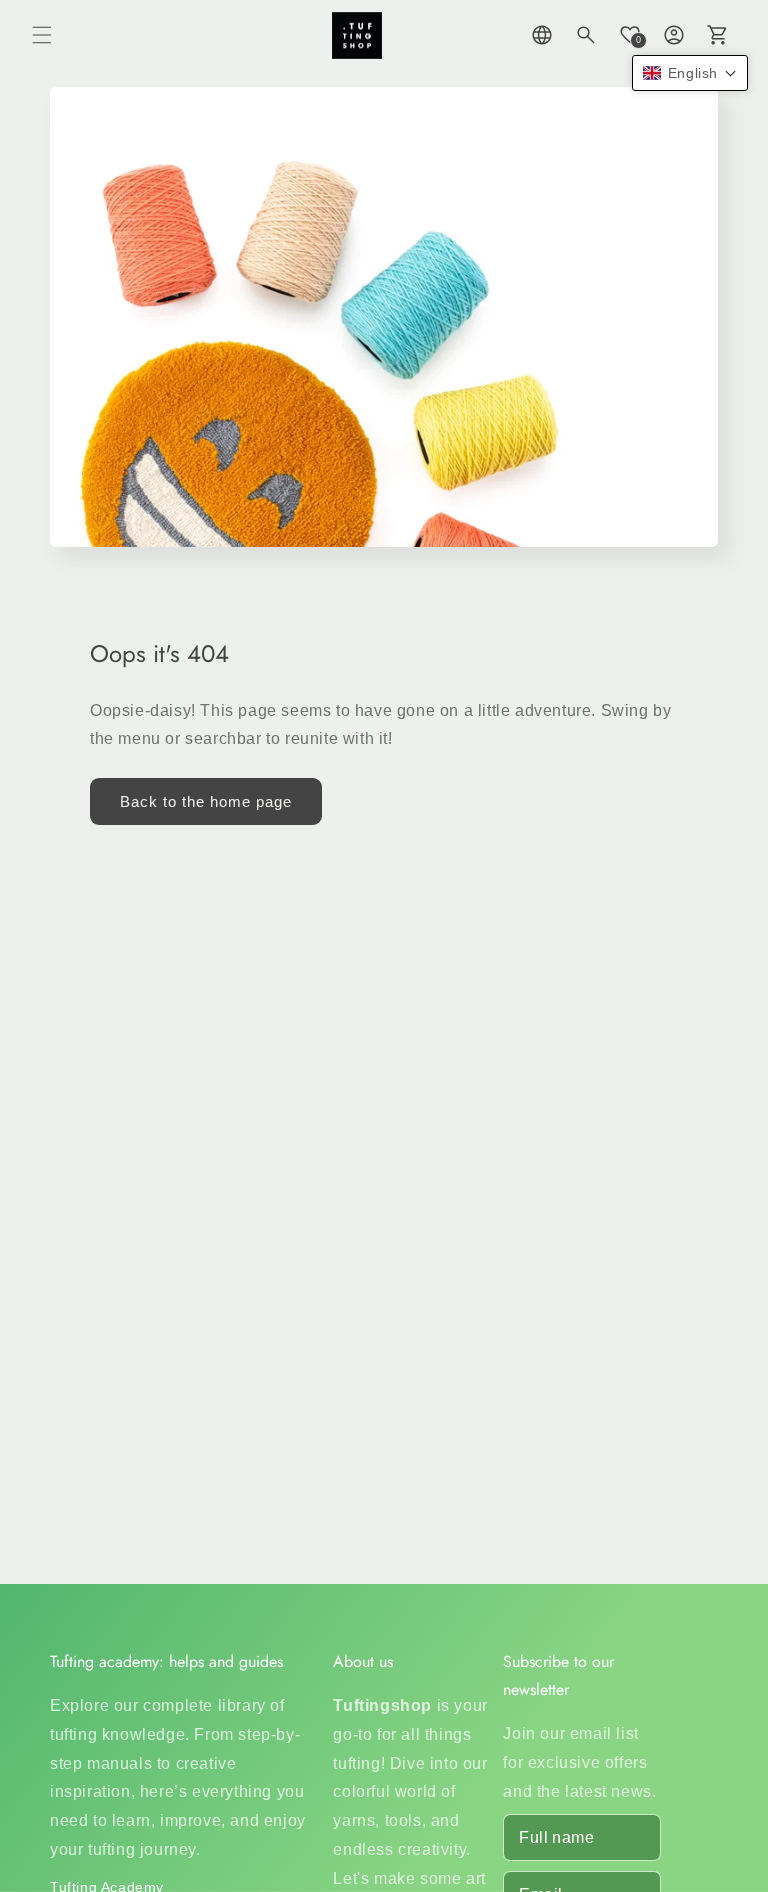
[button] (42, 35)
